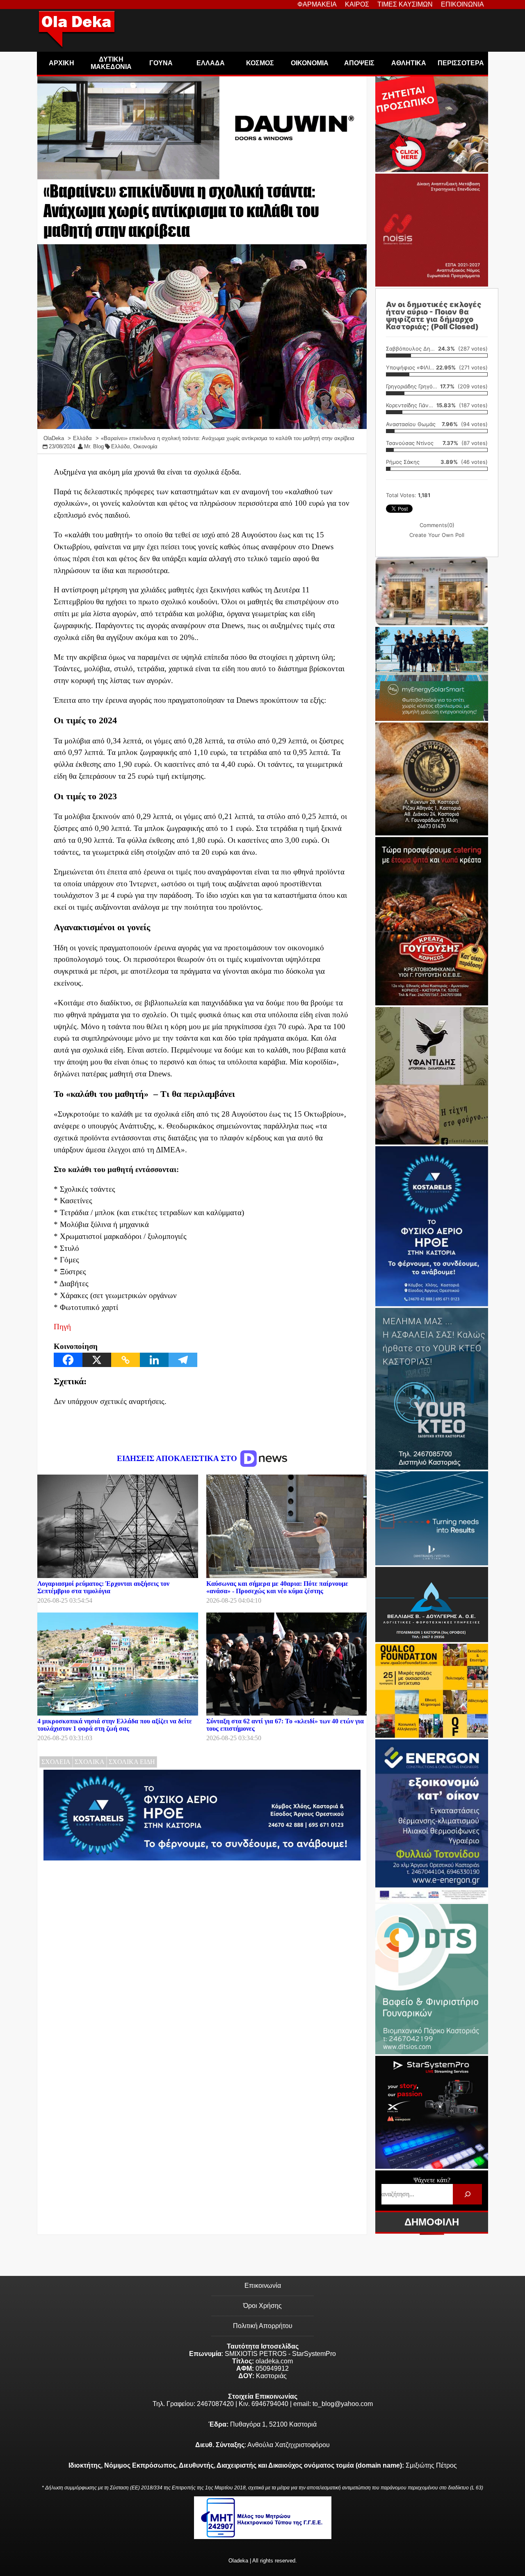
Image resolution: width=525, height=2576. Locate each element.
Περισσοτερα (461, 63)
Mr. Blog (94, 446)
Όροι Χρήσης (262, 2306)
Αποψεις (359, 63)
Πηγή (62, 1327)
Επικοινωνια (462, 4)
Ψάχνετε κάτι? (432, 2180)
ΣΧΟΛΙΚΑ (90, 1762)
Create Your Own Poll (437, 535)
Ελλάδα (121, 446)
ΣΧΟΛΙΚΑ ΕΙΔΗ (132, 1762)
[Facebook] (68, 1360)
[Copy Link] (126, 1360)
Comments (437, 525)
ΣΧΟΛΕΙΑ (56, 1762)
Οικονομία (145, 446)
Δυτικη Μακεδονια (111, 63)
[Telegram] (183, 1360)
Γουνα (161, 63)
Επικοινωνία (263, 2286)
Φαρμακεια (317, 4)
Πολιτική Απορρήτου (263, 2326)
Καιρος (357, 4)
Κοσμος (260, 63)
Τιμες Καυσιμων (405, 4)
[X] (97, 1360)
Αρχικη (62, 63)
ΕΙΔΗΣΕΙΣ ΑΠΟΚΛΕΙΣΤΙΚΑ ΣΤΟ (178, 1458)
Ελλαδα (211, 63)
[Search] (467, 2194)
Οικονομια (310, 63)
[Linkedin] (154, 1360)
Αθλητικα (409, 63)
